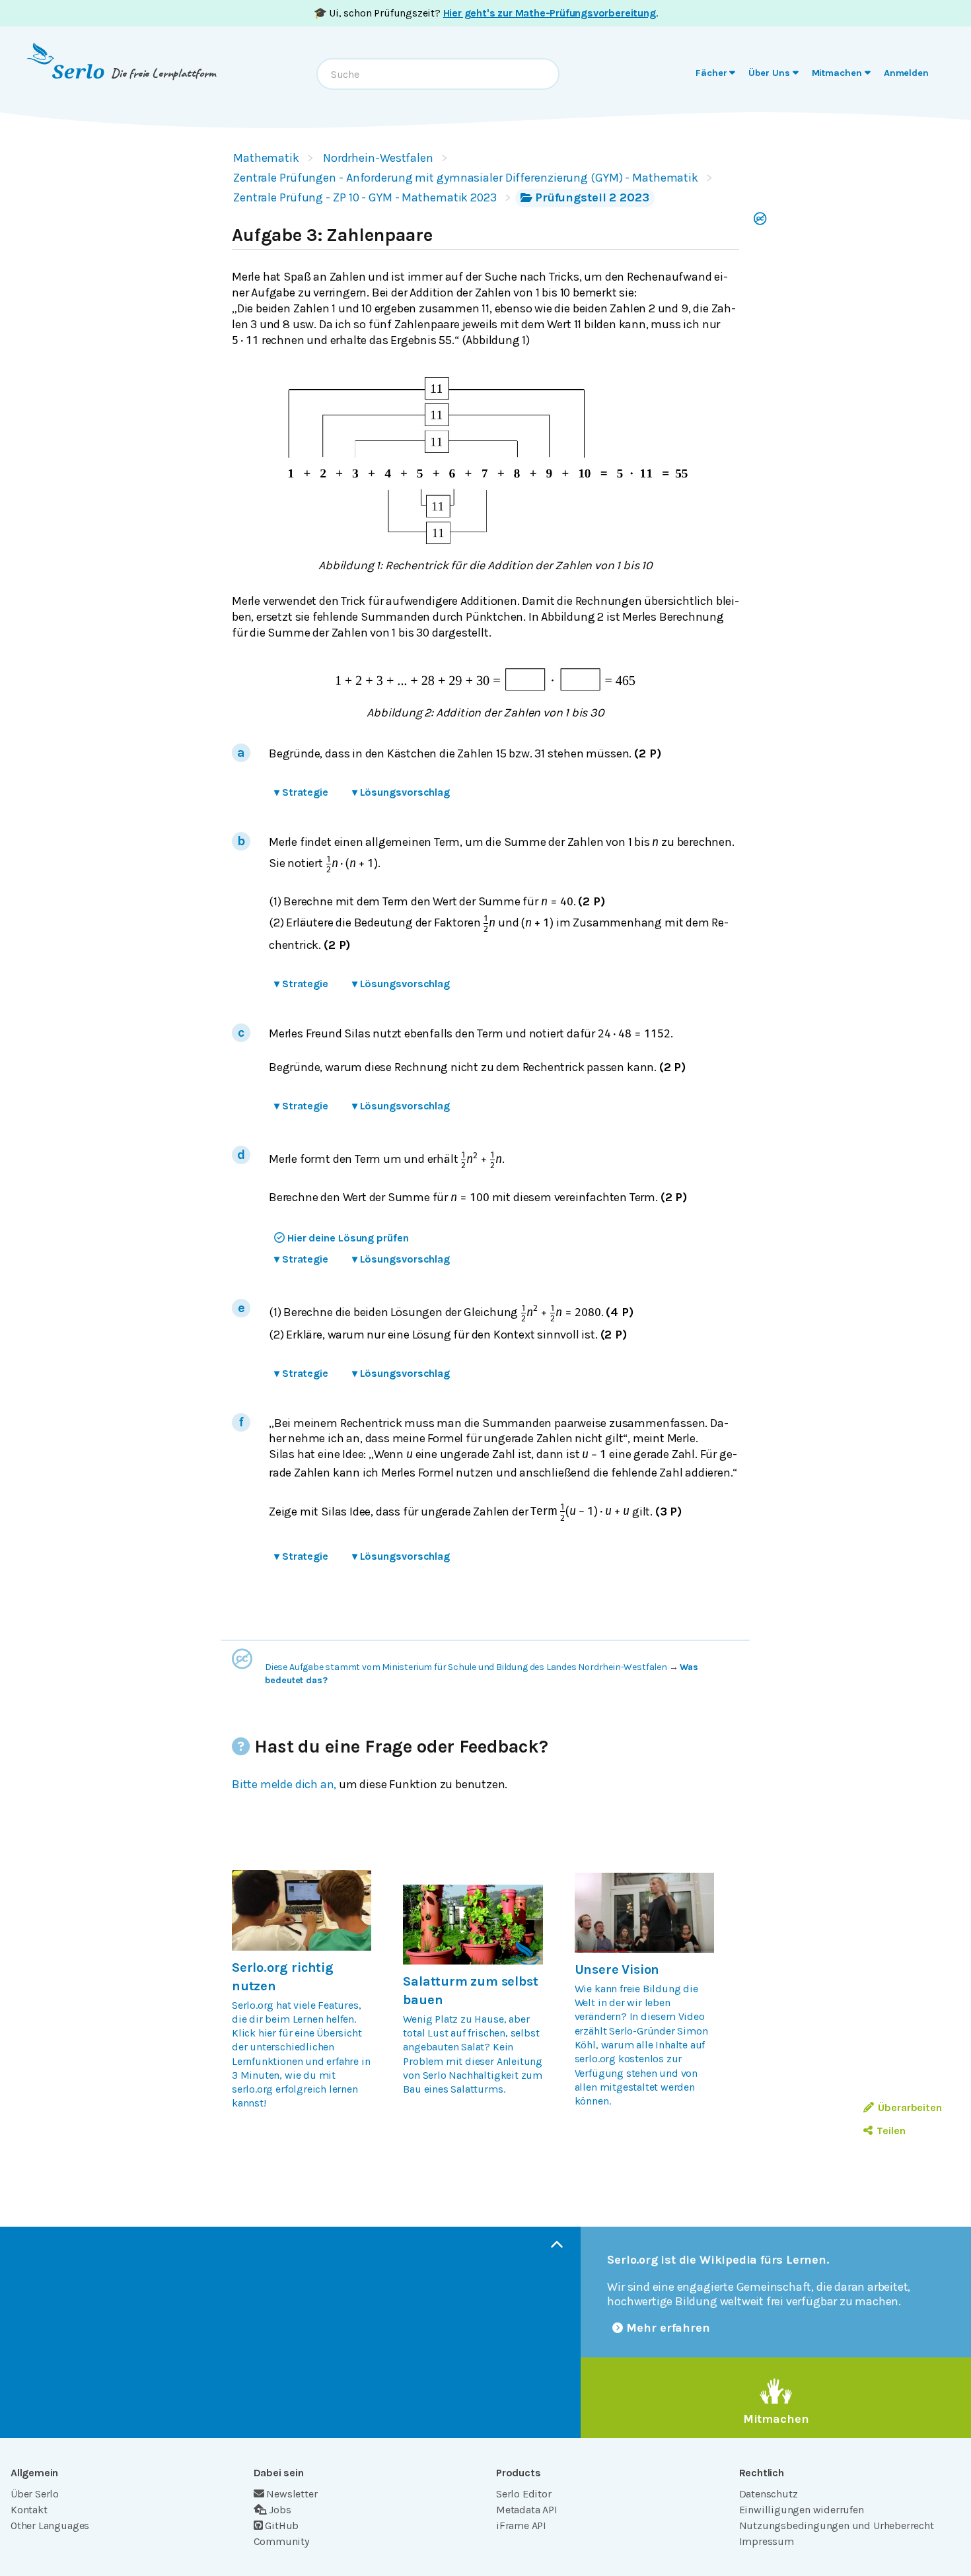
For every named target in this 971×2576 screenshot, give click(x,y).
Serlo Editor (524, 2494)
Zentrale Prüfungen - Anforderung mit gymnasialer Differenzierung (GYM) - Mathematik (466, 178)
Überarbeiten (910, 2107)
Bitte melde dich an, (284, 1784)
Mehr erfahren (668, 2328)
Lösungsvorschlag (401, 792)
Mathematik (266, 158)
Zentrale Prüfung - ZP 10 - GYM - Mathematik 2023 (365, 197)
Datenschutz (769, 2494)
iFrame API (521, 2525)
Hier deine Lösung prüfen (348, 1238)
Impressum (767, 2541)
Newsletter (292, 2494)
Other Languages (50, 2525)
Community (281, 2541)
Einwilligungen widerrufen (802, 2510)
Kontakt (29, 2510)
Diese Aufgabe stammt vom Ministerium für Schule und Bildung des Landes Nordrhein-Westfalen (466, 1667)
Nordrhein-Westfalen (378, 158)
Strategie (301, 792)
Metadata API (527, 2510)
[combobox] (438, 74)
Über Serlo (35, 2494)
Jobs (280, 2510)
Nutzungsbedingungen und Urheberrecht (837, 2525)
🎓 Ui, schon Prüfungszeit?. (486, 13)
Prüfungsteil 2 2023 (592, 197)
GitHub (282, 2525)
